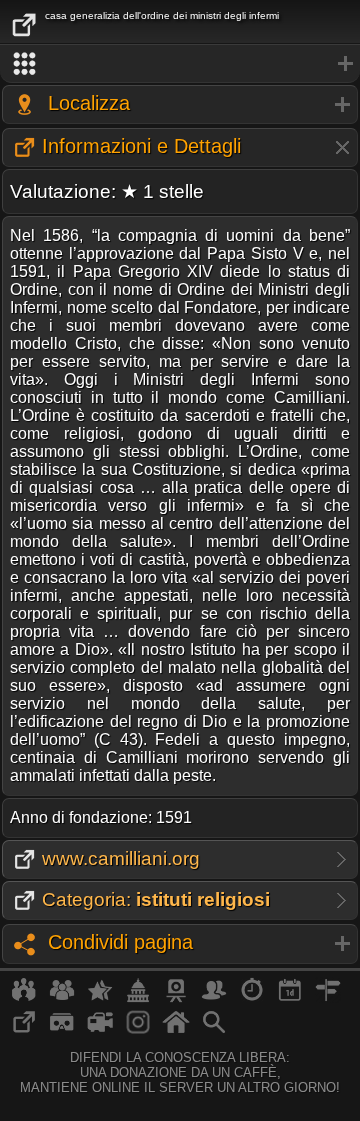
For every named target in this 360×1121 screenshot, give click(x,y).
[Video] (100, 1030)
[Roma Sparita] (176, 998)
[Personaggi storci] (214, 998)
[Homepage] (176, 1030)
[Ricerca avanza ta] (214, 1030)
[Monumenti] (138, 998)
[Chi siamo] (62, 998)
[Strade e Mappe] (328, 998)
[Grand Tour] (100, 998)
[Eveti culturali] (290, 998)
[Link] (24, 1030)
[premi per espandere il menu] (180, 64)
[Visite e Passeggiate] (24, 998)
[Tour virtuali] (62, 1030)
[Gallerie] (138, 1030)
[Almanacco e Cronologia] (252, 998)
